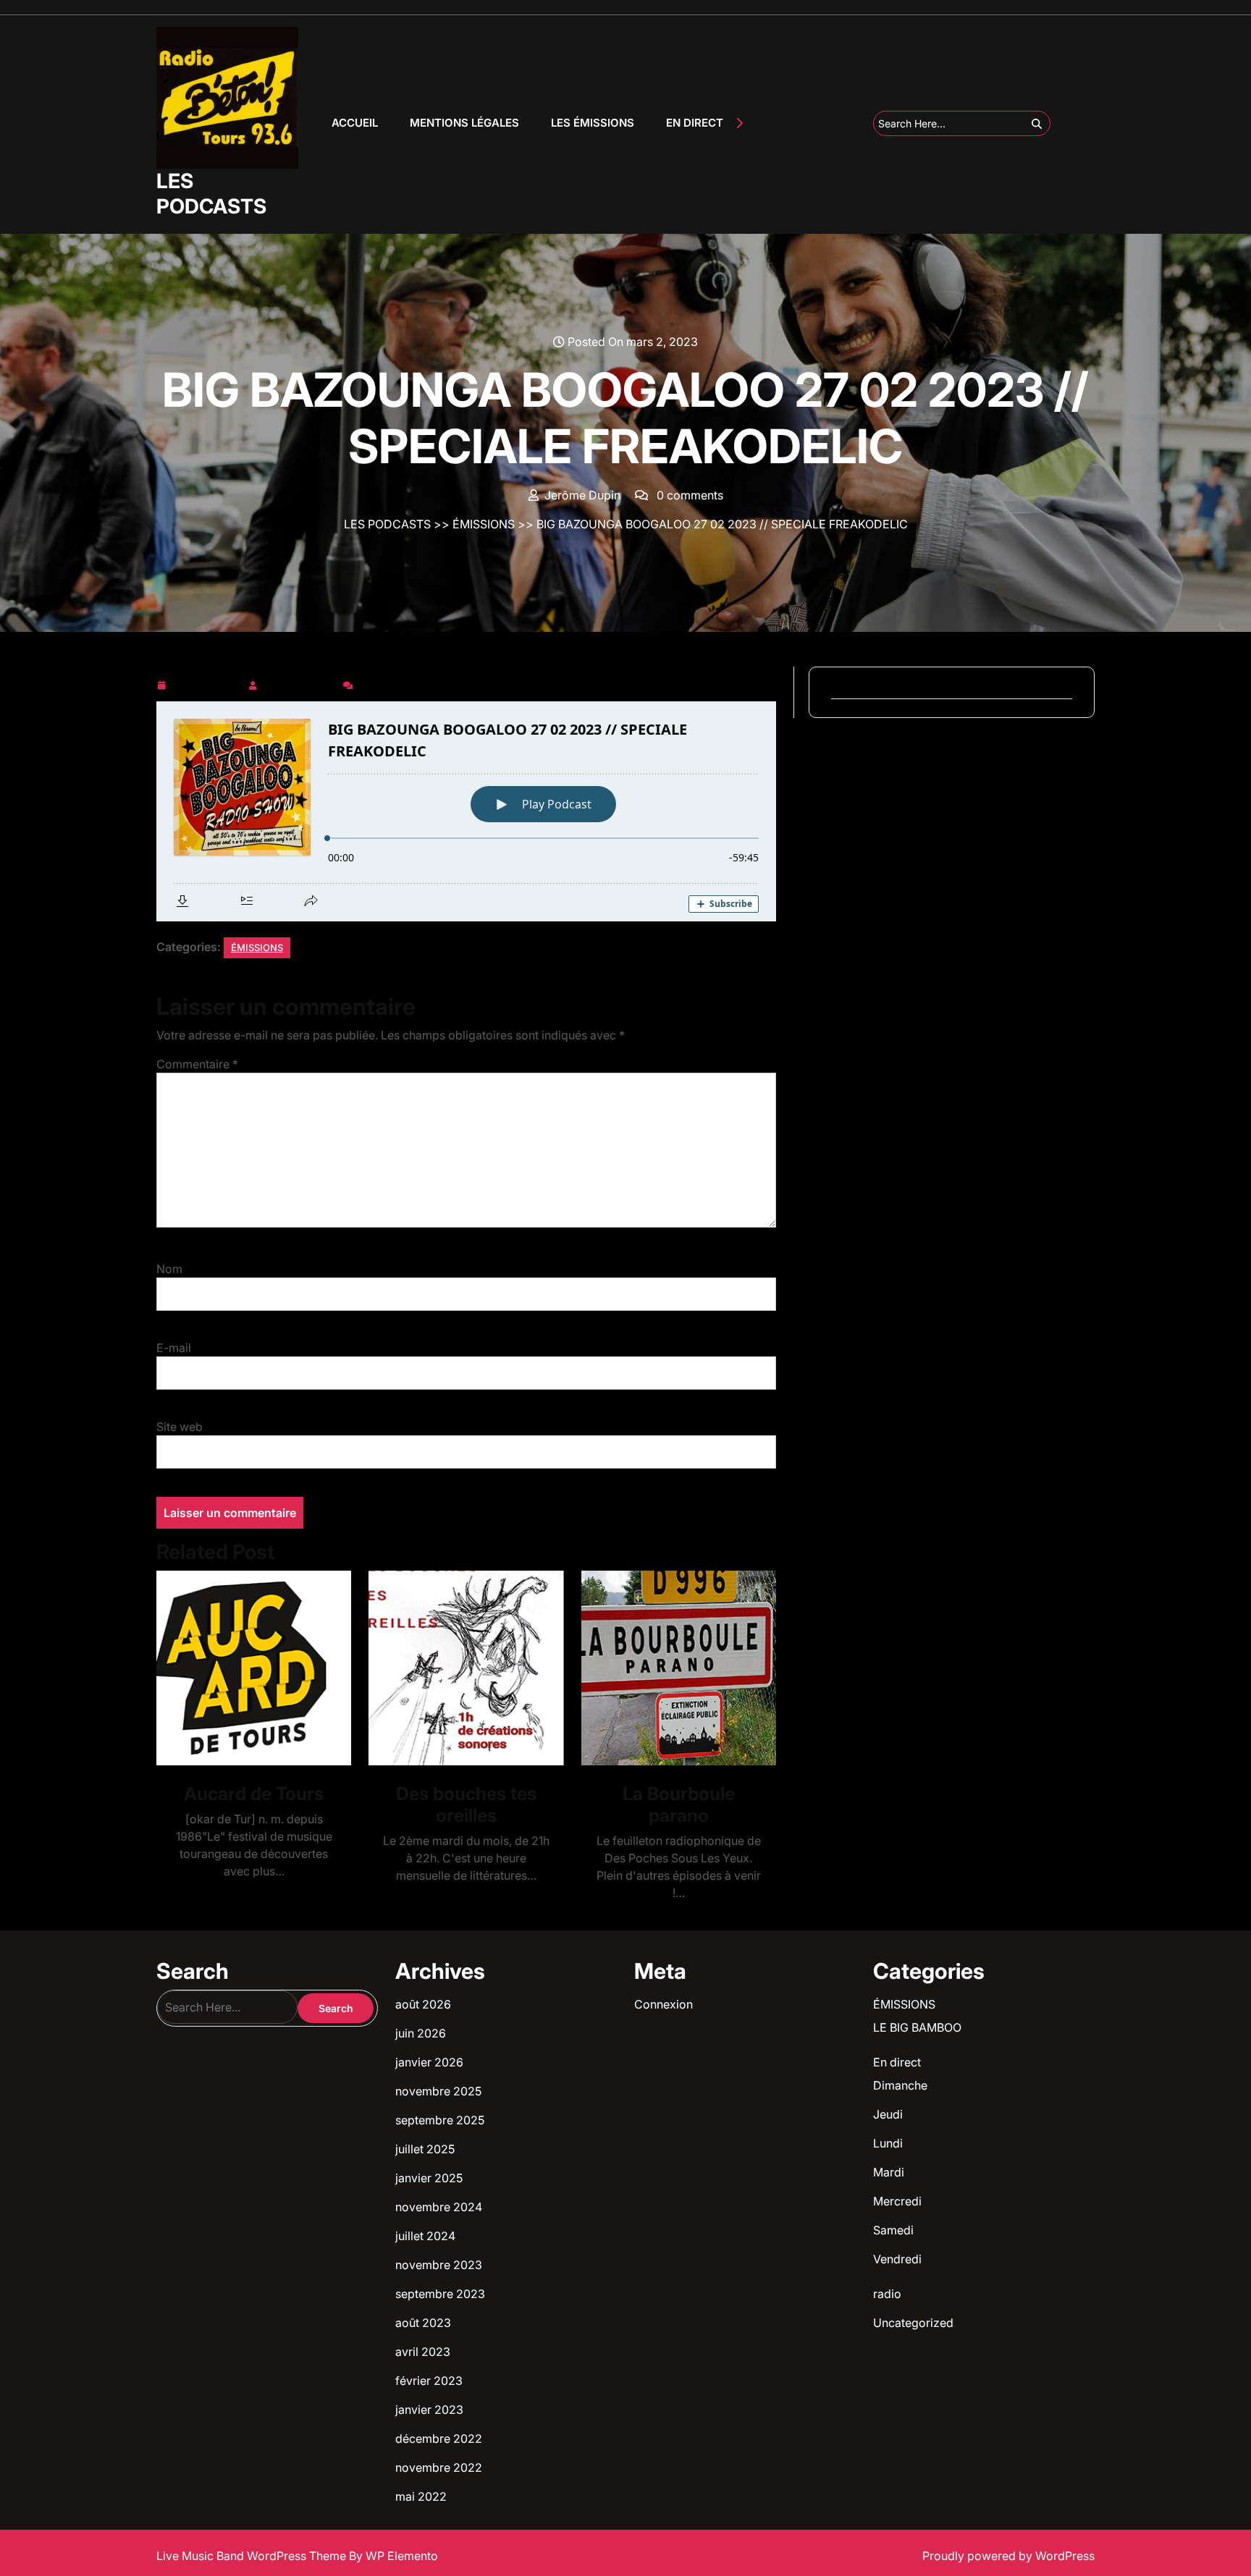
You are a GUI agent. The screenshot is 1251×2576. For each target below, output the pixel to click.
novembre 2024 (439, 2207)
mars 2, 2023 (207, 683)
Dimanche (900, 2085)
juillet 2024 (425, 2236)
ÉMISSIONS (484, 524)
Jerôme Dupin (300, 683)
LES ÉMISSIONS (593, 123)
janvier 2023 (429, 2410)
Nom (169, 1269)
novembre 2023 (439, 2265)
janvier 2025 (429, 2178)
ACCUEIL (355, 123)
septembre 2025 (440, 2120)
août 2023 (423, 2323)
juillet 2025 (425, 2149)
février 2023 (429, 2381)
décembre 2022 (439, 2438)
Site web (180, 1427)
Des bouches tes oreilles (466, 1804)
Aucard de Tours (254, 1794)
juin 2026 (421, 2033)
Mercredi (897, 2201)
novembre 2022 (439, 2467)
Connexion (664, 2004)
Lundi (888, 2143)
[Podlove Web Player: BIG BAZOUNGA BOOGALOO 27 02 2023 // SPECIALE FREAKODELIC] (466, 811)
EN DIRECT (695, 123)
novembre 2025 (438, 2091)
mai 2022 (421, 2496)
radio (887, 2294)
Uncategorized (913, 2323)
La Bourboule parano (679, 1804)
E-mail (174, 1348)
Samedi (893, 2230)
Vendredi (897, 2259)
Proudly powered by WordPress (1008, 2556)
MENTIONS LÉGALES (464, 123)
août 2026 (423, 2004)
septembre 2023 (440, 2294)
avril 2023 (423, 2352)
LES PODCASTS (211, 194)
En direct (897, 2062)
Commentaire (197, 1064)
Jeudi (888, 2114)
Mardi (889, 2172)
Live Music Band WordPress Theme (253, 2556)
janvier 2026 (429, 2062)
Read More (248, 1668)
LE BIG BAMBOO (917, 2027)
